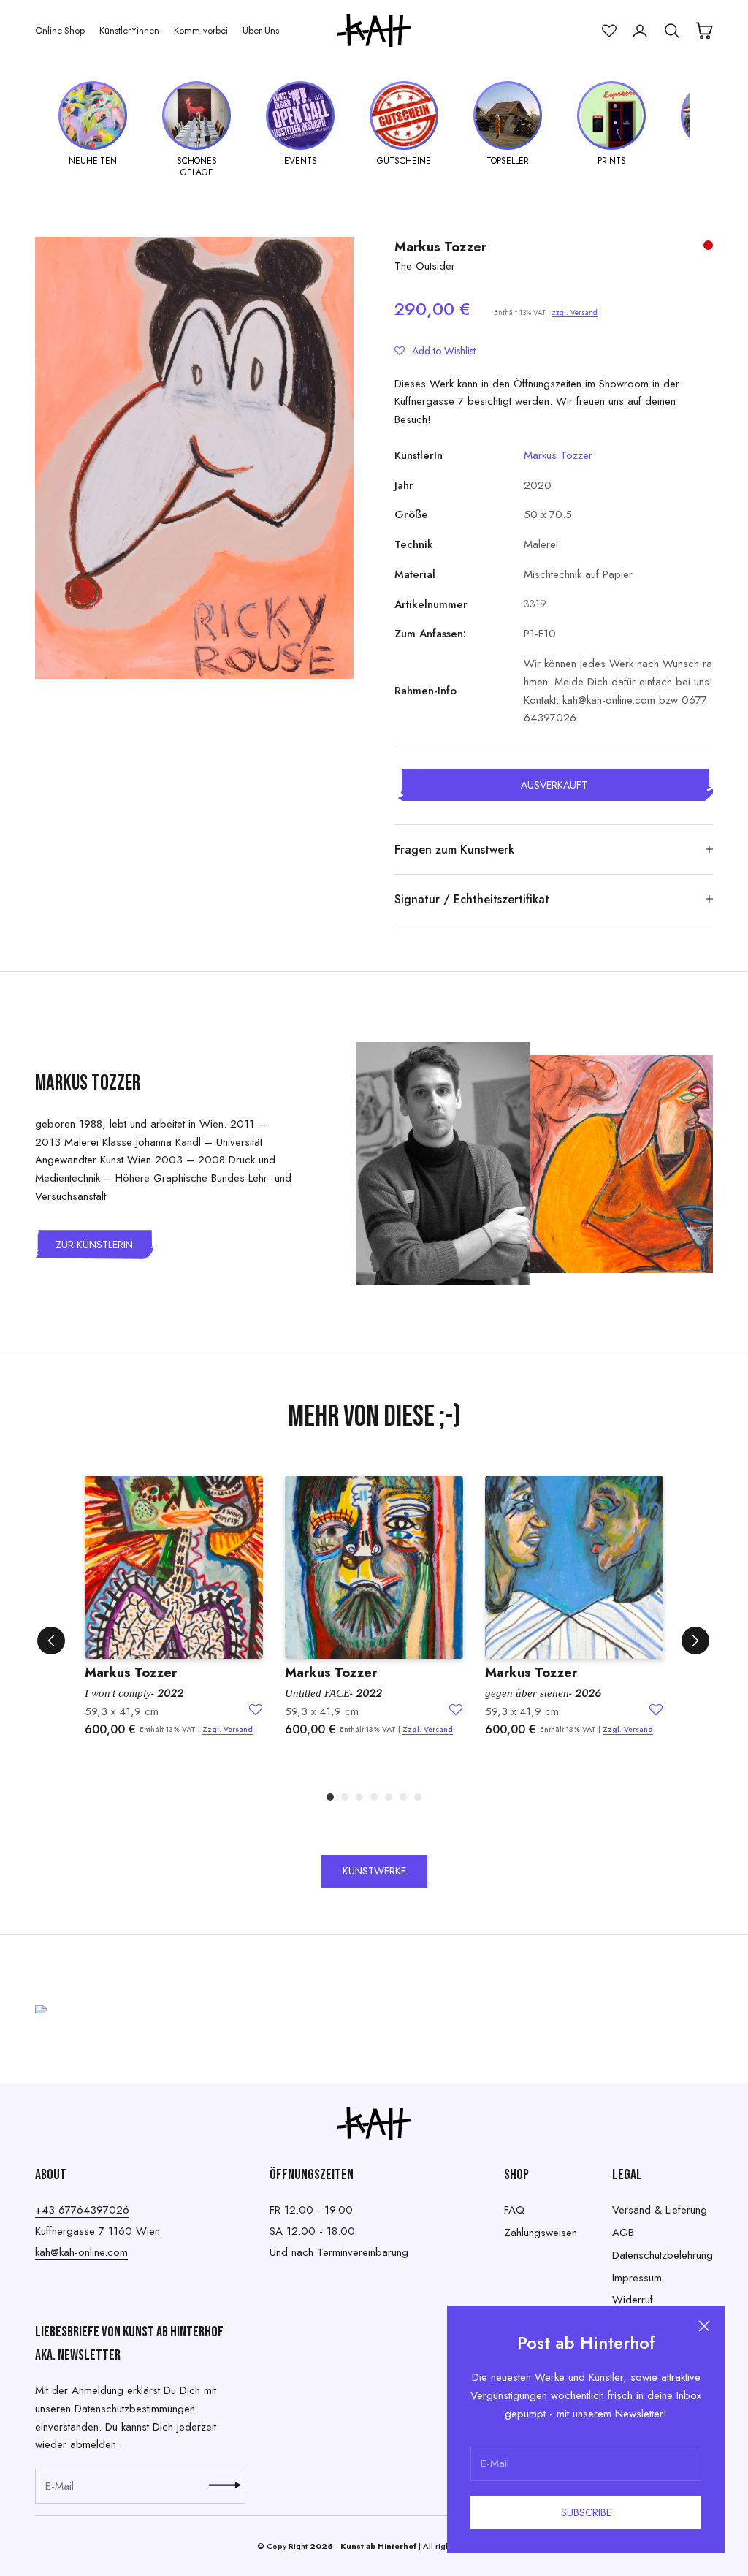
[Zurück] (51, 1641)
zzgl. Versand (575, 312)
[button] (435, 351)
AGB (623, 2233)
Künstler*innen (129, 30)
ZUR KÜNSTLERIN (94, 1245)
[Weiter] (695, 1641)
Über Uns (261, 30)
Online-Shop (60, 30)
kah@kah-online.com (81, 2252)
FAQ (514, 2210)
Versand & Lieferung (660, 2210)
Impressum (637, 2278)
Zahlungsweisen (541, 2233)
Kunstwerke (374, 1871)
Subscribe (586, 2512)
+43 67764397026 (82, 2210)
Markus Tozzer (440, 247)
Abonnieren (225, 2485)
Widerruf (633, 2300)
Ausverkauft (554, 785)
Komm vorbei (201, 30)
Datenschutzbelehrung (663, 2255)
